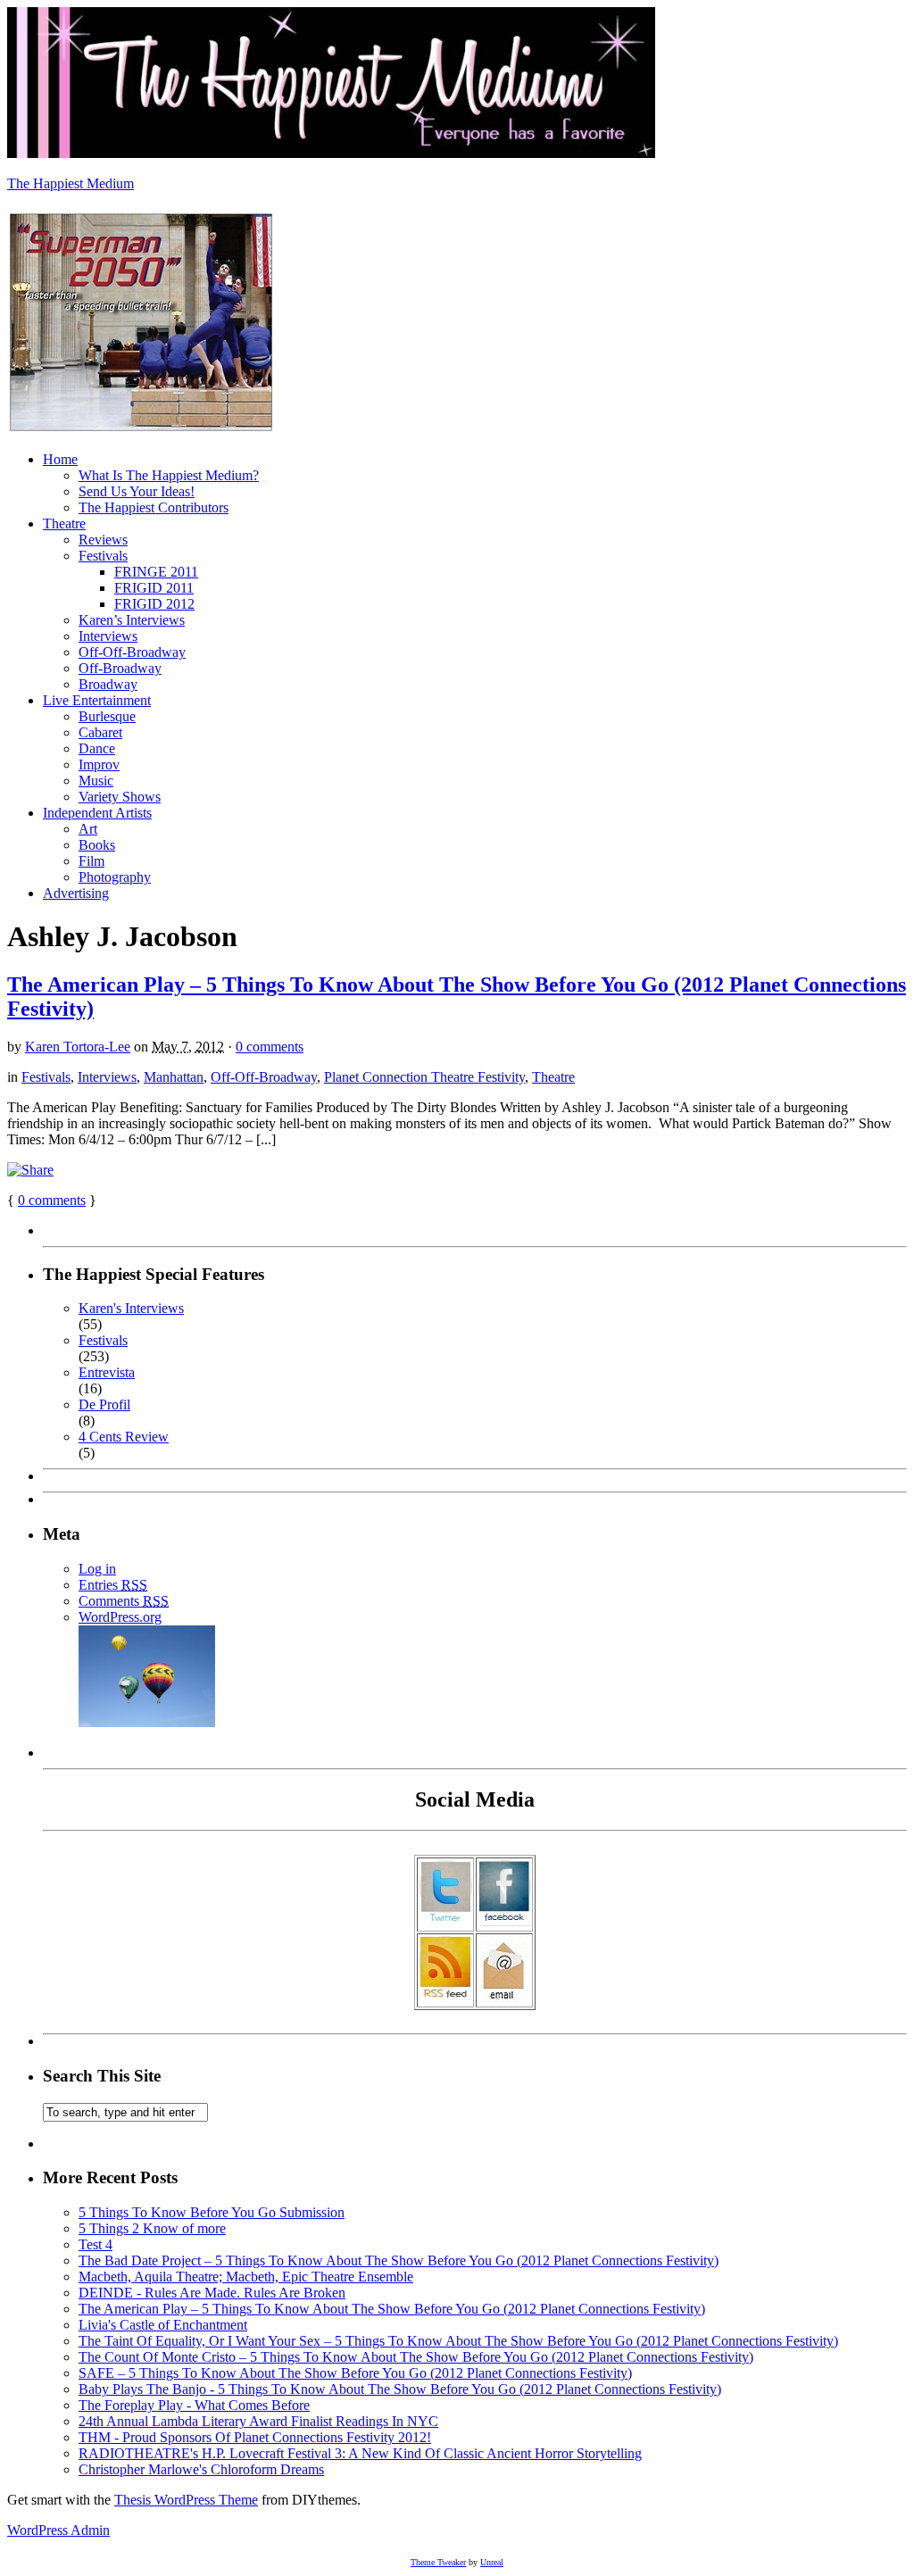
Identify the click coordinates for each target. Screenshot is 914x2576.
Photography (115, 877)
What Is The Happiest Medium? (169, 475)
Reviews (103, 540)
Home (60, 459)
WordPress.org (120, 1617)
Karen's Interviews (131, 1308)
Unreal (492, 2562)
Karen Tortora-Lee (78, 1047)
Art (88, 829)
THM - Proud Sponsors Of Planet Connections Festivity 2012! (255, 2437)
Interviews (108, 636)
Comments (124, 1601)
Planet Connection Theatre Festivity (424, 1077)
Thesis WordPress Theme (186, 2500)
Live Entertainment (97, 700)
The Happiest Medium (71, 183)
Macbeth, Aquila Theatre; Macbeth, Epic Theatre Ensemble (246, 2277)
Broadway (108, 684)
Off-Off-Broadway (132, 652)
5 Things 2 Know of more (152, 2228)
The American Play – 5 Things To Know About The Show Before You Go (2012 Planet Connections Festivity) (392, 2309)
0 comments (270, 1047)
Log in (97, 1569)
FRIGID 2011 (154, 588)
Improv (99, 764)
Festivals (103, 556)
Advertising (76, 893)
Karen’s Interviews (132, 620)
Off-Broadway (120, 668)
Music (96, 781)
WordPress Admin (58, 2530)
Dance (97, 748)
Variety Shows (120, 797)
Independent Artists (97, 813)
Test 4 (96, 2244)
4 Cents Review (124, 1437)
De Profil (104, 1404)
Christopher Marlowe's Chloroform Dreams (201, 2469)
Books (97, 845)
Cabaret (100, 732)
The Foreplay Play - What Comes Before (194, 2405)
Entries (113, 1585)
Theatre (64, 524)
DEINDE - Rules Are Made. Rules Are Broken (212, 2293)
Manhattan (174, 1077)
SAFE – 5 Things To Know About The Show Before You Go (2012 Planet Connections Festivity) (355, 2373)
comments (52, 1200)
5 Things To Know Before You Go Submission (212, 2212)
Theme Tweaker (438, 2562)
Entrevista (107, 1372)
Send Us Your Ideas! (137, 491)
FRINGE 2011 (156, 572)
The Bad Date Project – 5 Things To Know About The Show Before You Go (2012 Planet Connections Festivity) (399, 2260)
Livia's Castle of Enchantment (163, 2325)
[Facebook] (504, 1921)
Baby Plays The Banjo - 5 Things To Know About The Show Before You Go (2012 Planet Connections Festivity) (400, 2389)
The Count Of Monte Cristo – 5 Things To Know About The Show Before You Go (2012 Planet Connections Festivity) (416, 2357)
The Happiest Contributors (154, 507)
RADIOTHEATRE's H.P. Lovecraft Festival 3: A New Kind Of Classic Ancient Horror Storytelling (360, 2453)
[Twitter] (445, 1921)
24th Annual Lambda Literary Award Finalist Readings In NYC (258, 2421)
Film (91, 861)
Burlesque (107, 716)
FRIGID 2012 (154, 604)
